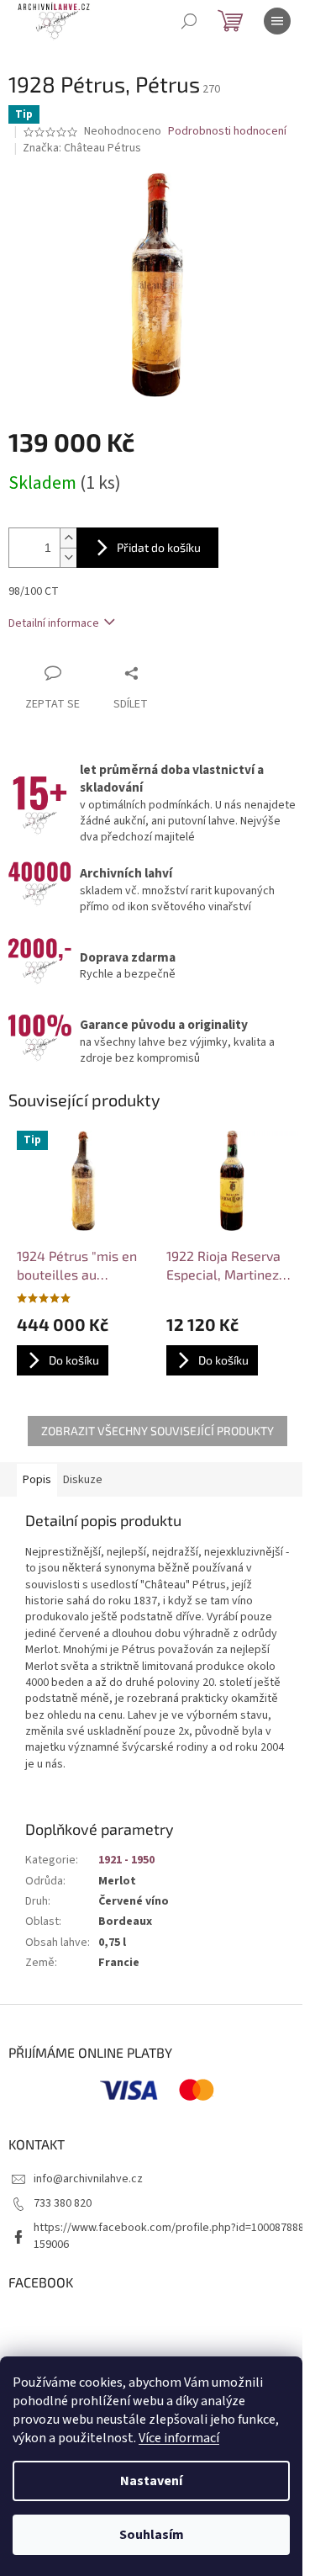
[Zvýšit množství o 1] (68, 538)
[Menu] (277, 21)
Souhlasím (152, 2535)
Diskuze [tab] (83, 1480)
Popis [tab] (37, 1480)
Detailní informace (54, 623)
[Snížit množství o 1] (68, 557)
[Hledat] (189, 21)
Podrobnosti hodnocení (227, 132)
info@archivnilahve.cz (88, 2179)
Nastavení (151, 2481)
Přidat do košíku (159, 547)
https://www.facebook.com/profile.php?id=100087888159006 (169, 2236)
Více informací (179, 2438)
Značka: (82, 148)
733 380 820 (63, 2203)
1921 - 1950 (126, 1860)
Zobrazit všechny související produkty (157, 1431)
